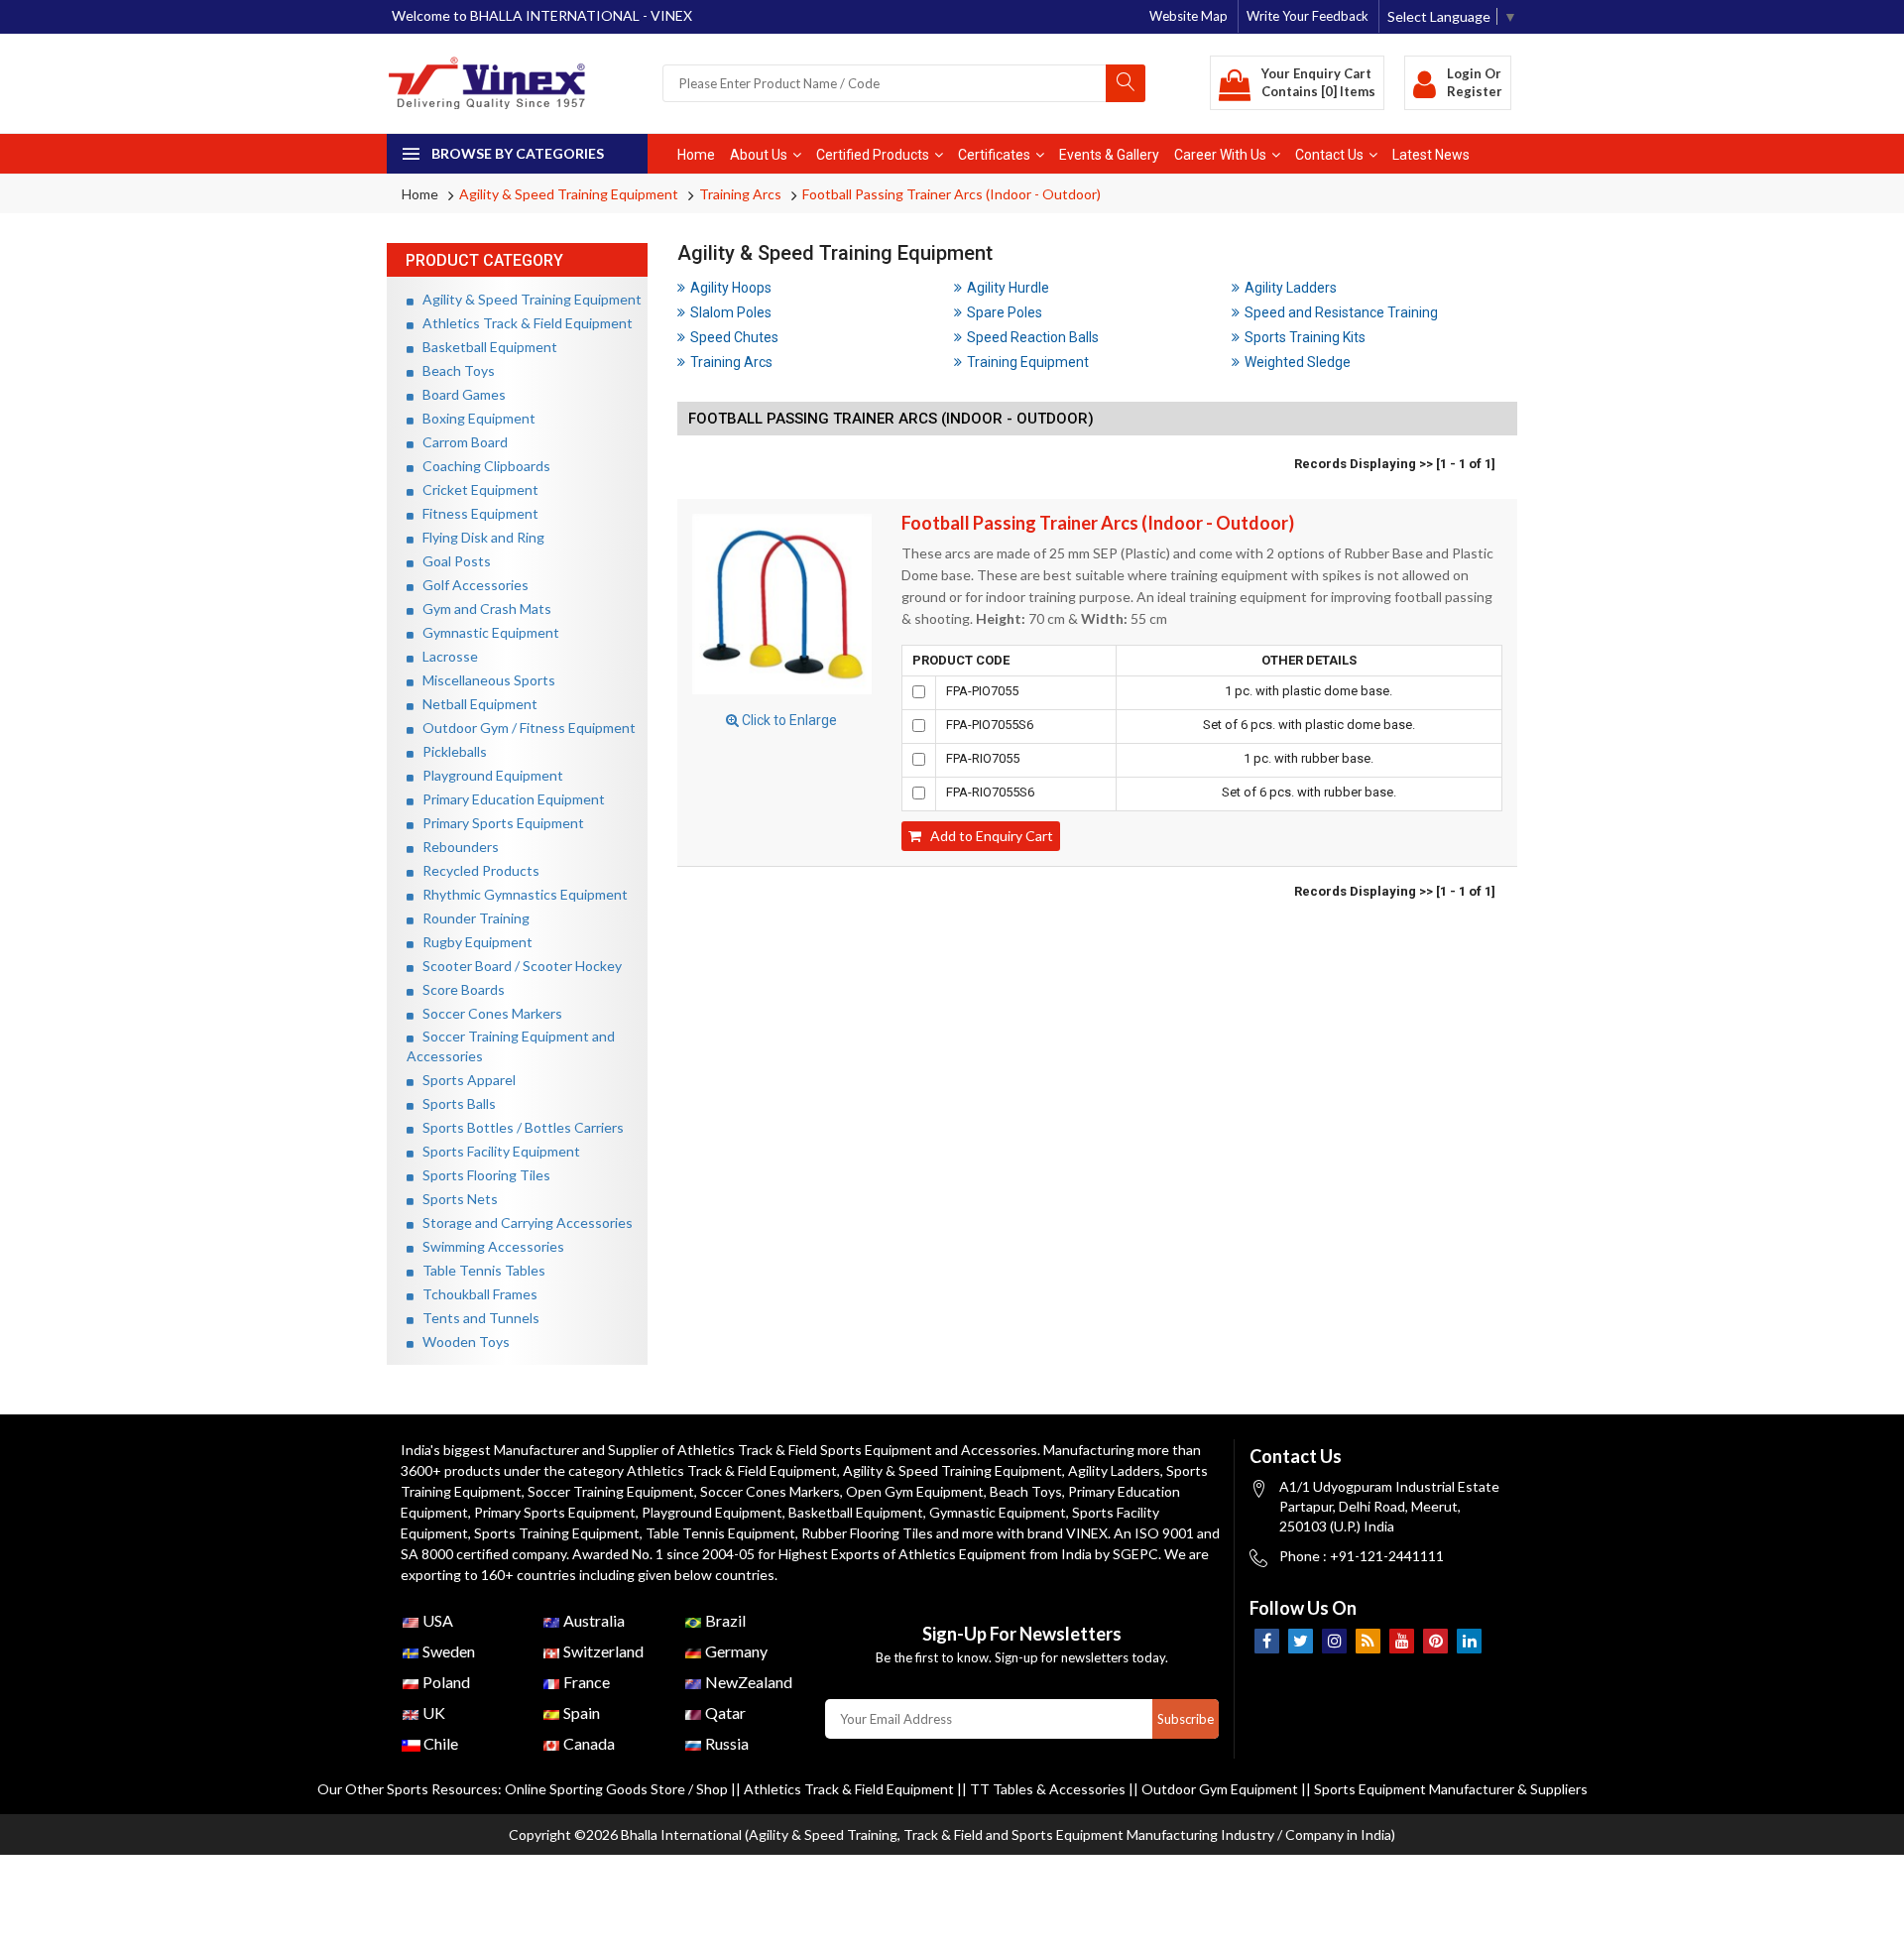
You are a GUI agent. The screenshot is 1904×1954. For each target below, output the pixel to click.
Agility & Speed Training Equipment (569, 194)
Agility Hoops (731, 288)
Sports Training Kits (1305, 337)
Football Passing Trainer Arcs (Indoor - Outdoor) (952, 194)
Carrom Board (461, 442)
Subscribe (1186, 1719)
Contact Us (1329, 155)
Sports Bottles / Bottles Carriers (519, 1127)
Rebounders (456, 847)
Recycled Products (476, 870)
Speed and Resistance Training (1341, 312)
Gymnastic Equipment (486, 632)
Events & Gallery (1109, 155)
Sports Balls (455, 1103)
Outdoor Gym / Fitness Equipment (525, 728)
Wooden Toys (462, 1342)
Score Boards (459, 989)
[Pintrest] (1435, 1641)
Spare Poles (1005, 312)
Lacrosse (446, 656)
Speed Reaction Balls (1033, 337)
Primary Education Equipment (509, 799)
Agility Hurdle (1008, 288)
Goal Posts (452, 561)
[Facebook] (1267, 1641)
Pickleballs (450, 751)
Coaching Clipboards (482, 466)
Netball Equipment (476, 704)
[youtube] (1402, 1641)
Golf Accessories (471, 585)
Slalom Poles (731, 312)
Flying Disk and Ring (479, 537)
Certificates (994, 155)
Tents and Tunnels (476, 1318)
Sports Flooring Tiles (482, 1175)
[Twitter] (1301, 1641)
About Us (759, 155)
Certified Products (873, 155)
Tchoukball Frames (476, 1294)
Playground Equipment (488, 775)
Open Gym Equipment (915, 1491)
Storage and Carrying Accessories (523, 1222)
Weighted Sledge (1298, 362)
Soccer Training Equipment (611, 1491)
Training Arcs (740, 194)
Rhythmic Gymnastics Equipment (521, 894)
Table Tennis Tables (479, 1270)
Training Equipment (1028, 362)
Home (696, 155)
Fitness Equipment (476, 513)
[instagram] (1334, 1641)
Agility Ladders (1291, 288)
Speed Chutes (734, 337)
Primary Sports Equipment (499, 823)
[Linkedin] (1469, 1641)
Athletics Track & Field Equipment (523, 323)
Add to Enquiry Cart (987, 836)
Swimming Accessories (489, 1246)
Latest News (1431, 155)
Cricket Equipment (476, 489)
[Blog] (1368, 1641)
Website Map (1189, 16)
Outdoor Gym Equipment (1220, 1789)
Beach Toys (454, 370)
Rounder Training (472, 918)
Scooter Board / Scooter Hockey (518, 966)
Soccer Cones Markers (488, 1013)
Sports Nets (456, 1199)
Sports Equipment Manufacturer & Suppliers (1451, 1789)
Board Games (460, 394)
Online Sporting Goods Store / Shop (618, 1789)
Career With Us (1220, 155)
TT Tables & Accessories (1048, 1789)
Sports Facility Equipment (497, 1151)
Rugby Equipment (473, 942)
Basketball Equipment (485, 347)
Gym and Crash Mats (482, 609)
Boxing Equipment (475, 418)
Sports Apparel (465, 1080)
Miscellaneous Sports (484, 680)
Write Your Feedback (1308, 16)
